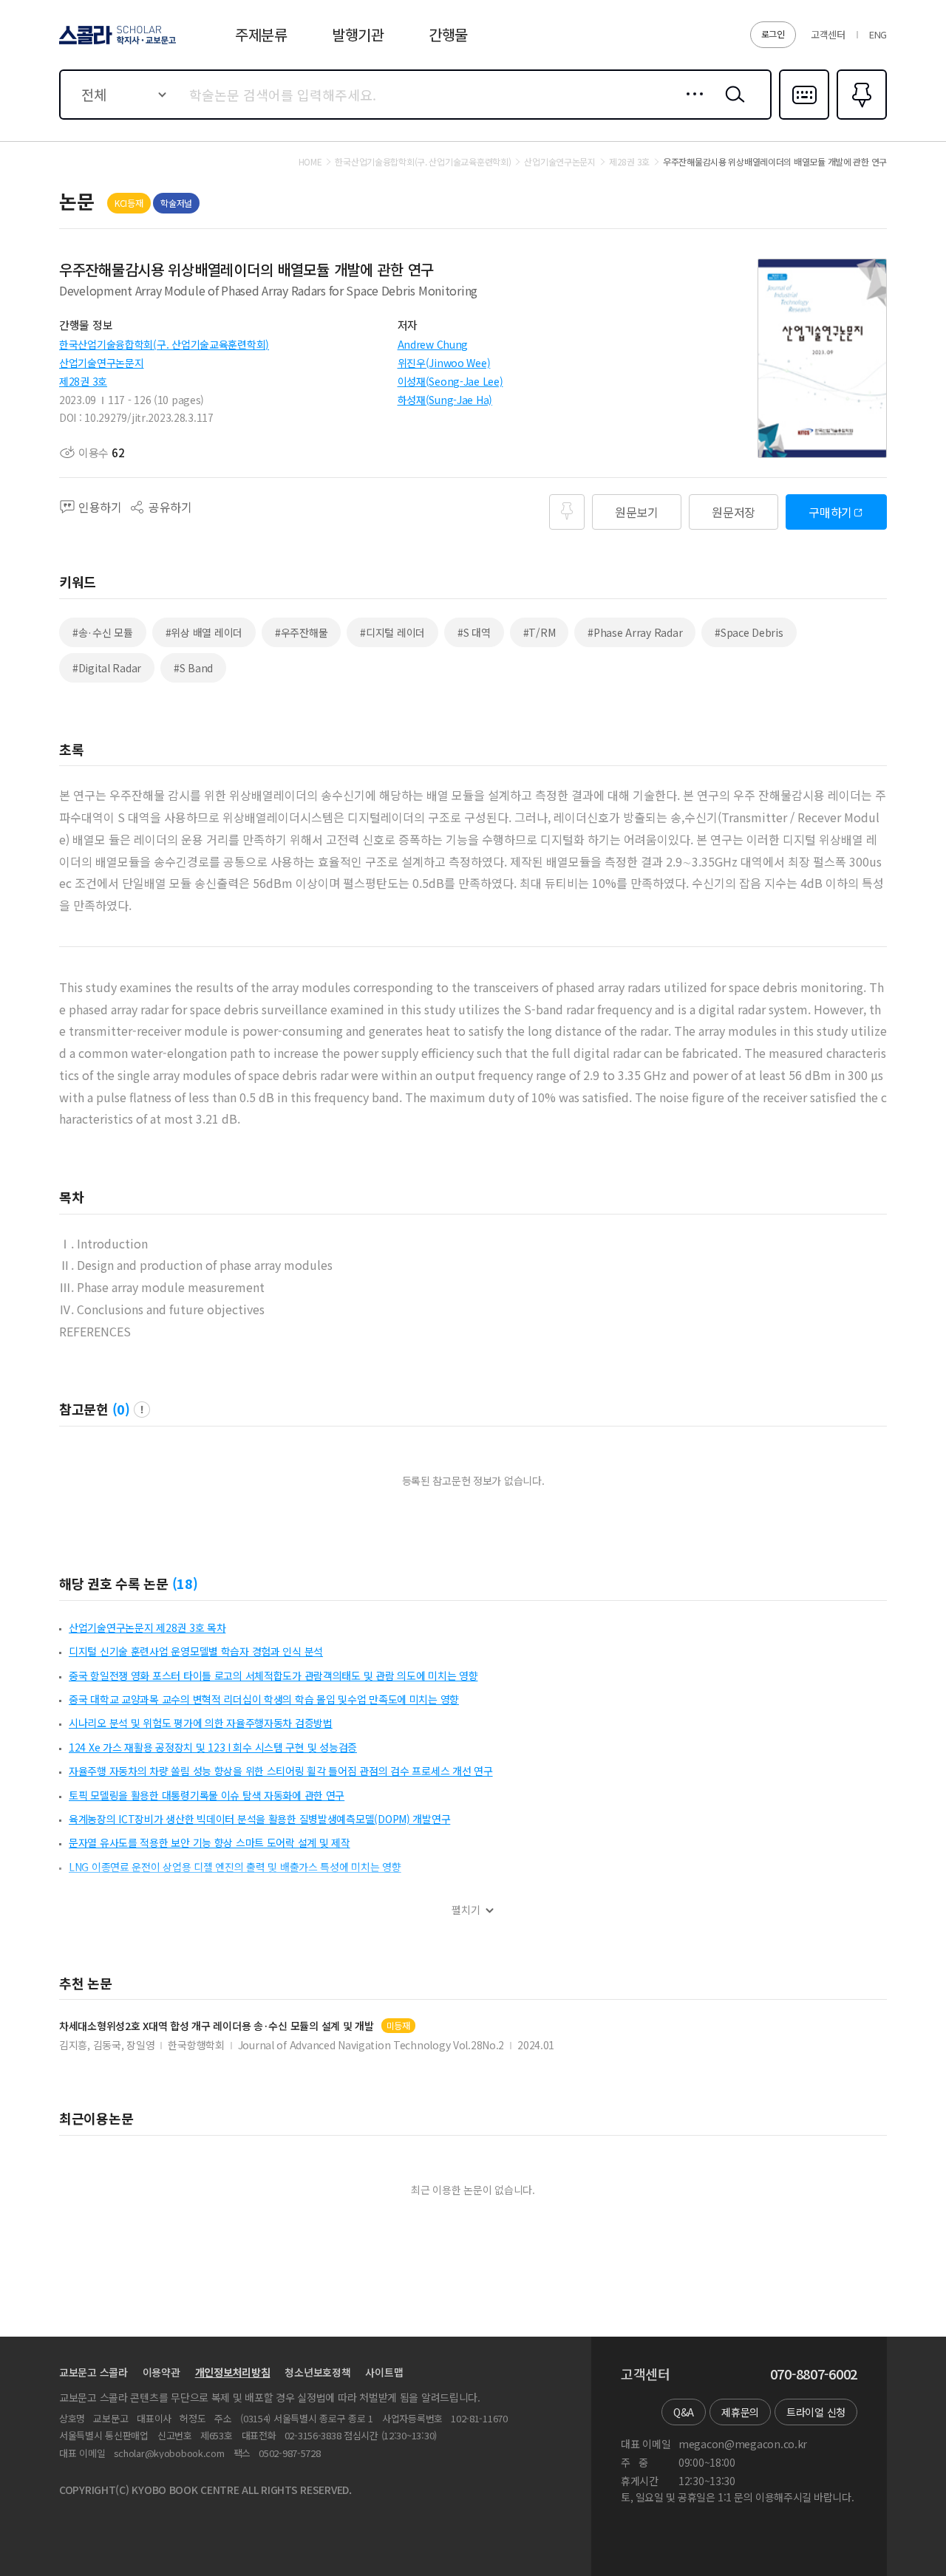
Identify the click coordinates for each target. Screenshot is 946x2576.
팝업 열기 (142, 1410)
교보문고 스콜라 (93, 2372)
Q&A (684, 2412)
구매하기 (830, 512)
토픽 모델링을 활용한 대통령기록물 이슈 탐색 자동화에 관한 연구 (207, 1795)
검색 (732, 106)
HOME (310, 162)
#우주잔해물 (301, 632)
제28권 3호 (83, 381)
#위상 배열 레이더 (204, 632)
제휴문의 (740, 2412)
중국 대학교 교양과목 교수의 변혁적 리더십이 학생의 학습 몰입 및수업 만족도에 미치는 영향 (264, 1699)
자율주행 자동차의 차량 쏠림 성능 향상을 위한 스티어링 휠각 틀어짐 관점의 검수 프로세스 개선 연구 (281, 1771)
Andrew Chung (433, 344)
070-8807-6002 (814, 2374)
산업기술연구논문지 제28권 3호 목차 (147, 1627)
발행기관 (358, 34)
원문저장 (734, 512)
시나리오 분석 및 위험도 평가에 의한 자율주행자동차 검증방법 (201, 1723)
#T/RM (540, 632)
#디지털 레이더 (392, 632)
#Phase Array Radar (635, 632)
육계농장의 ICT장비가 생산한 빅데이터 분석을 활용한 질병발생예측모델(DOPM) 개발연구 (259, 1819)
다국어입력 (804, 118)
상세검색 (691, 106)
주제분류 (261, 34)
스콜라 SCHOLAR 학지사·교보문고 (116, 44)
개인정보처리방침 (233, 2372)
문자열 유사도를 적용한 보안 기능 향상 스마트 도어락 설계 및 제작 (210, 1842)
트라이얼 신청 (816, 2412)
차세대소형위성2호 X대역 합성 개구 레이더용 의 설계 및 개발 (217, 2026)
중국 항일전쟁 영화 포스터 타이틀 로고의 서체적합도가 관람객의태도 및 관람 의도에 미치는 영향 (273, 1675)
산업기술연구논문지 (101, 363)
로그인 (773, 34)
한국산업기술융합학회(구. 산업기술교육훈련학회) (164, 344)
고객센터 (828, 34)
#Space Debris (749, 632)
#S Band (193, 668)
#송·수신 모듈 (103, 632)
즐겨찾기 (860, 118)
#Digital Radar (107, 668)
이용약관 (161, 2372)
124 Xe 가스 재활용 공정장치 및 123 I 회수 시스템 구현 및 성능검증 (213, 1747)
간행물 (448, 34)
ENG (878, 34)
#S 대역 (474, 632)
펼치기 (466, 1910)
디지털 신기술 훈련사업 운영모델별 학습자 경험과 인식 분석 (196, 1651)
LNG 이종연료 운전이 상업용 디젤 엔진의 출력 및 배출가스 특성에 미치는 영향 (235, 1867)
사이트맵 (384, 2372)
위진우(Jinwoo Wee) (444, 363)
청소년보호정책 (317, 2372)
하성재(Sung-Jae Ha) (445, 400)
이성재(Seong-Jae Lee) (450, 381)
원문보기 (637, 512)
